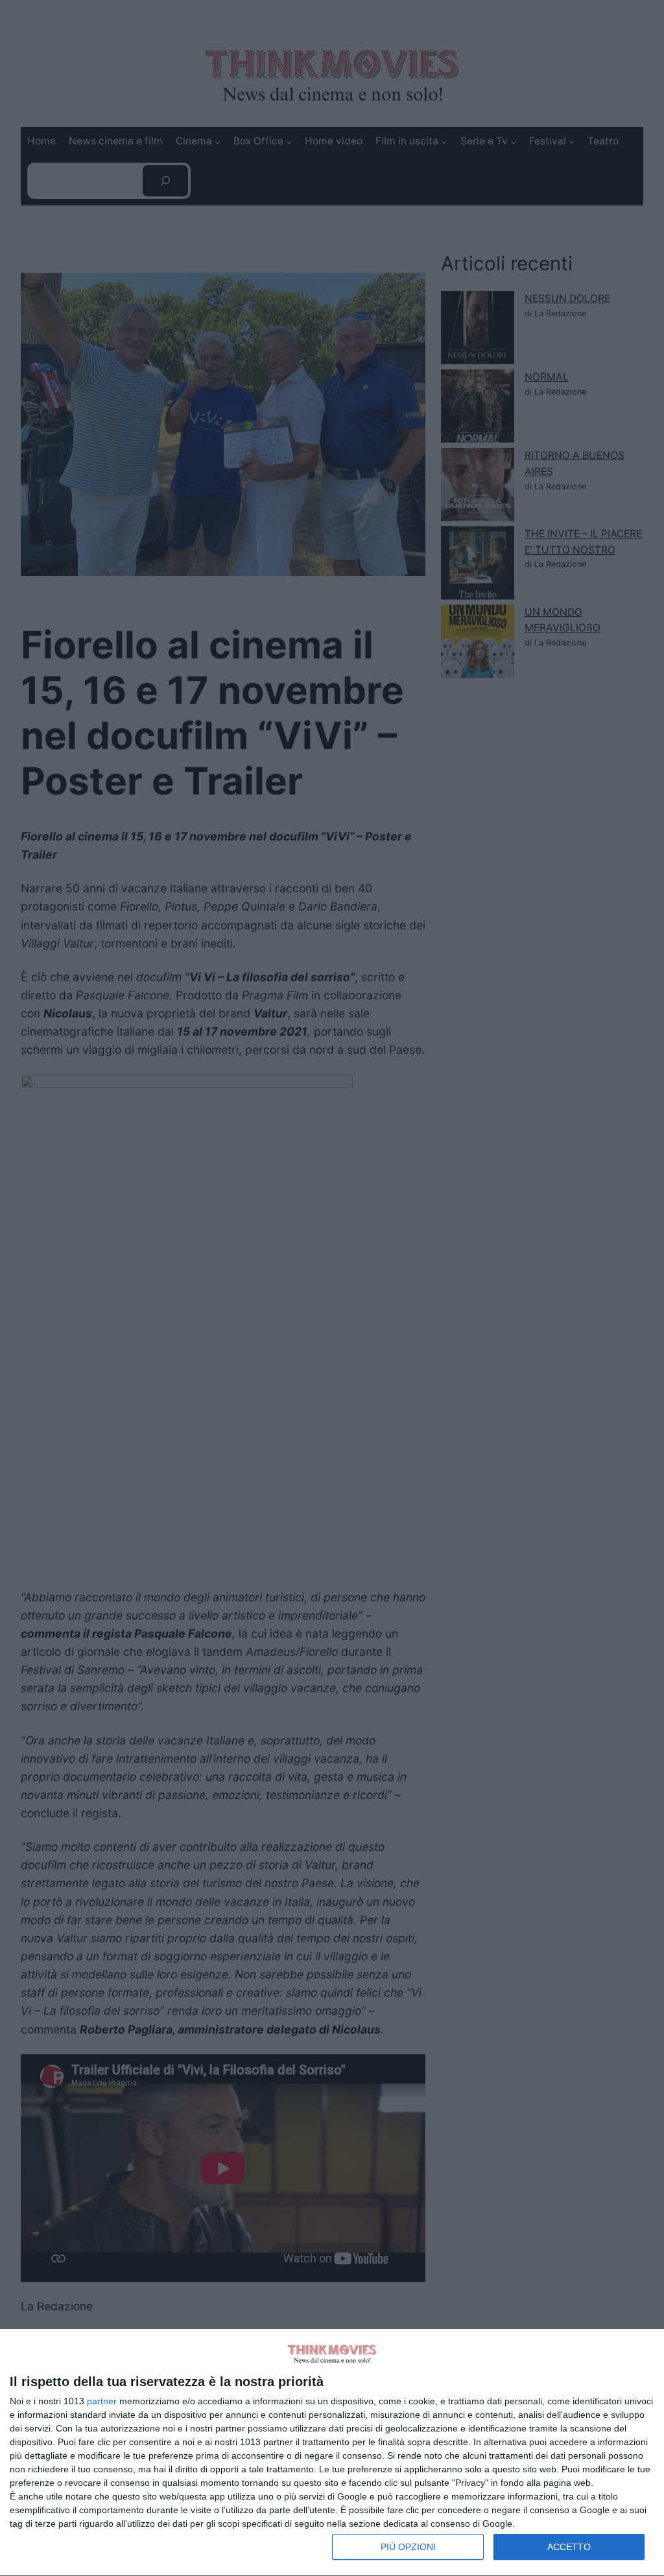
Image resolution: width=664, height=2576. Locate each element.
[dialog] (332, 2453)
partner (102, 2401)
